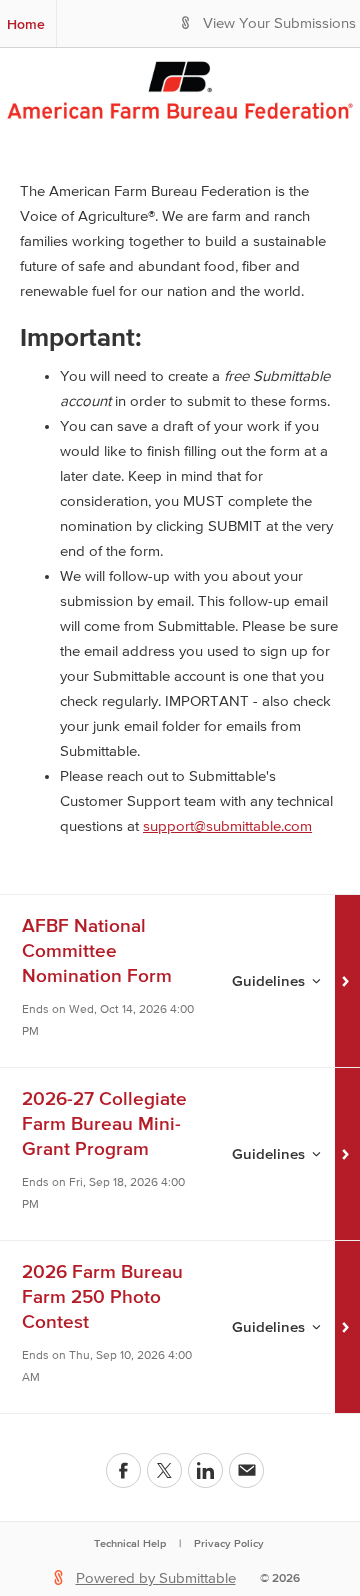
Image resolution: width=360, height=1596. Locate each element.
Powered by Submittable (156, 1578)
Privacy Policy (229, 1543)
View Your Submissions (279, 23)
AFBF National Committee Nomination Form (97, 950)
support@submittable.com (227, 826)
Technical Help (130, 1543)
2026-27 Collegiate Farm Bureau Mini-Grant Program (104, 1123)
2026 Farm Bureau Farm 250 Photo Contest (102, 1296)
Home (26, 24)
